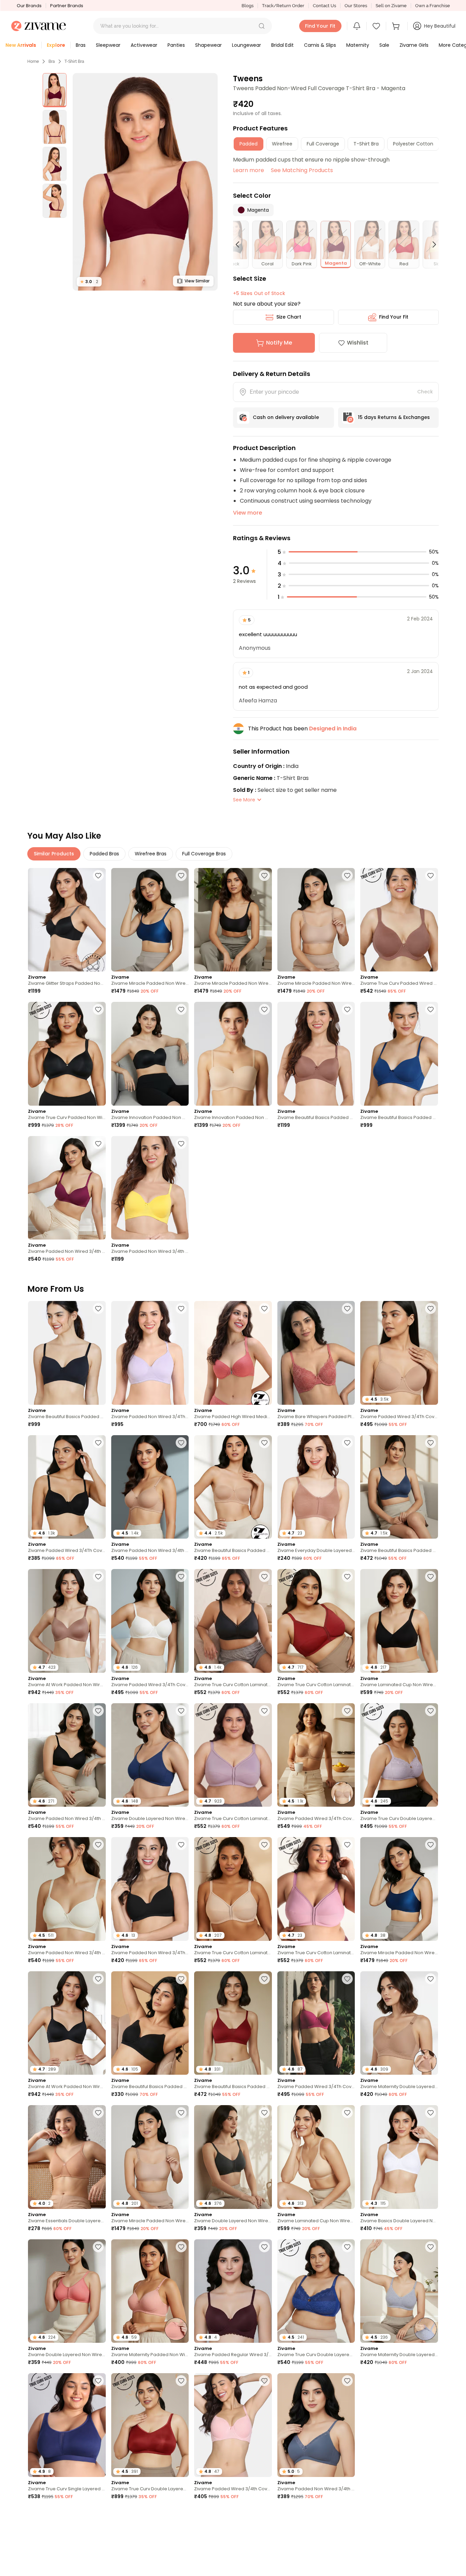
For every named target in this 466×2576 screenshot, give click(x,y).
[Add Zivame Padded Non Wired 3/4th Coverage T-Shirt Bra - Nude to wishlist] (181, 1443)
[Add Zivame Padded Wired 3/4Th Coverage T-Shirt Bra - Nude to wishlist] (431, 1308)
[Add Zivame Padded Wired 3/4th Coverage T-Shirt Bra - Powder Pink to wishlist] (264, 2381)
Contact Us (324, 6)
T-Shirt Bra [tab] (366, 144)
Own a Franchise (433, 6)
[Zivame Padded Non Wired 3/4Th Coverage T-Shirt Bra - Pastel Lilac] (150, 1353)
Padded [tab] (249, 144)
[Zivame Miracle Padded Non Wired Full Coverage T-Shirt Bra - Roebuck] (316, 920)
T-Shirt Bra (74, 61)
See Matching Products (302, 170)
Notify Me (279, 343)
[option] (55, 90)
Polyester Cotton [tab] (413, 144)
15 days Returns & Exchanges (394, 417)
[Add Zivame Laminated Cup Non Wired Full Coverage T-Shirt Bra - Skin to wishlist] (347, 2113)
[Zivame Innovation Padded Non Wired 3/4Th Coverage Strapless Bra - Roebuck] (233, 1054)
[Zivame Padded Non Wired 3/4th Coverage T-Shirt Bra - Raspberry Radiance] (67, 1188)
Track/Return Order (283, 6)
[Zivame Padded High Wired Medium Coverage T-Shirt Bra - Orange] (233, 1353)
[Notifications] (357, 26)
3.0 (89, 282)
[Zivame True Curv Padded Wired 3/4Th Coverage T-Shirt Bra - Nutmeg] (399, 920)
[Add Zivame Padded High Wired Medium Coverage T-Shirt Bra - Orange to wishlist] (264, 1308)
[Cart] (397, 26)
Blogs (247, 6)
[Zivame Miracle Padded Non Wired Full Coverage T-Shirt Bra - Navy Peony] (150, 920)
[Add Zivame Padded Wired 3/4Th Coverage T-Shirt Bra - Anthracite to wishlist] (98, 1443)
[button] (262, 26)
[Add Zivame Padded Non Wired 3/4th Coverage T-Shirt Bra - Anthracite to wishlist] (98, 1711)
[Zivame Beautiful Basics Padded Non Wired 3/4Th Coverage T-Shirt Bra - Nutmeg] (316, 1054)
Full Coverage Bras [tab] (204, 854)
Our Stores (356, 6)
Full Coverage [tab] (323, 144)
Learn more (249, 170)
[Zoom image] (145, 182)
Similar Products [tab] (54, 854)
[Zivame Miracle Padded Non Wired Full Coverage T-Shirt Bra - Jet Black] (233, 920)
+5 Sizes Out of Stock (259, 293)
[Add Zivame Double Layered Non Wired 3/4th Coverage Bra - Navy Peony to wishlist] (181, 1711)
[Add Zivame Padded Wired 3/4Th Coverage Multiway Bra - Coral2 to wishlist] (264, 2515)
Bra (52, 61)
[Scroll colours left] (241, 244)
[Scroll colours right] (431, 244)
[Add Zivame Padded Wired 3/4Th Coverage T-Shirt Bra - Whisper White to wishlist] (181, 1577)
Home (33, 61)
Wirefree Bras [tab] (151, 854)
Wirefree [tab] (282, 144)
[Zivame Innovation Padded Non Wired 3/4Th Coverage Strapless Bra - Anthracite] (150, 1054)
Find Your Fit (394, 317)
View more (247, 513)
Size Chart (289, 317)
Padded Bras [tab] (104, 854)
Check (425, 392)
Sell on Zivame (391, 6)
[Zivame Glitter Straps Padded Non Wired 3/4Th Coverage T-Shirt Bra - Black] (67, 920)
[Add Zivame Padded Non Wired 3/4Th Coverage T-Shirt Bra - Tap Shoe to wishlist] (181, 1845)
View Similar (197, 281)
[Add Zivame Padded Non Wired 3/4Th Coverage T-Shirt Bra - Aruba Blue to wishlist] (347, 2515)
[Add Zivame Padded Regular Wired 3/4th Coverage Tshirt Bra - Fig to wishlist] (264, 2247)
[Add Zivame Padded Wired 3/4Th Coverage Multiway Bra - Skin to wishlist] (347, 1711)
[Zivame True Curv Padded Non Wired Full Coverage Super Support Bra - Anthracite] (67, 1054)
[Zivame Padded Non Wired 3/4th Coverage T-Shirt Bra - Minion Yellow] (150, 1188)
